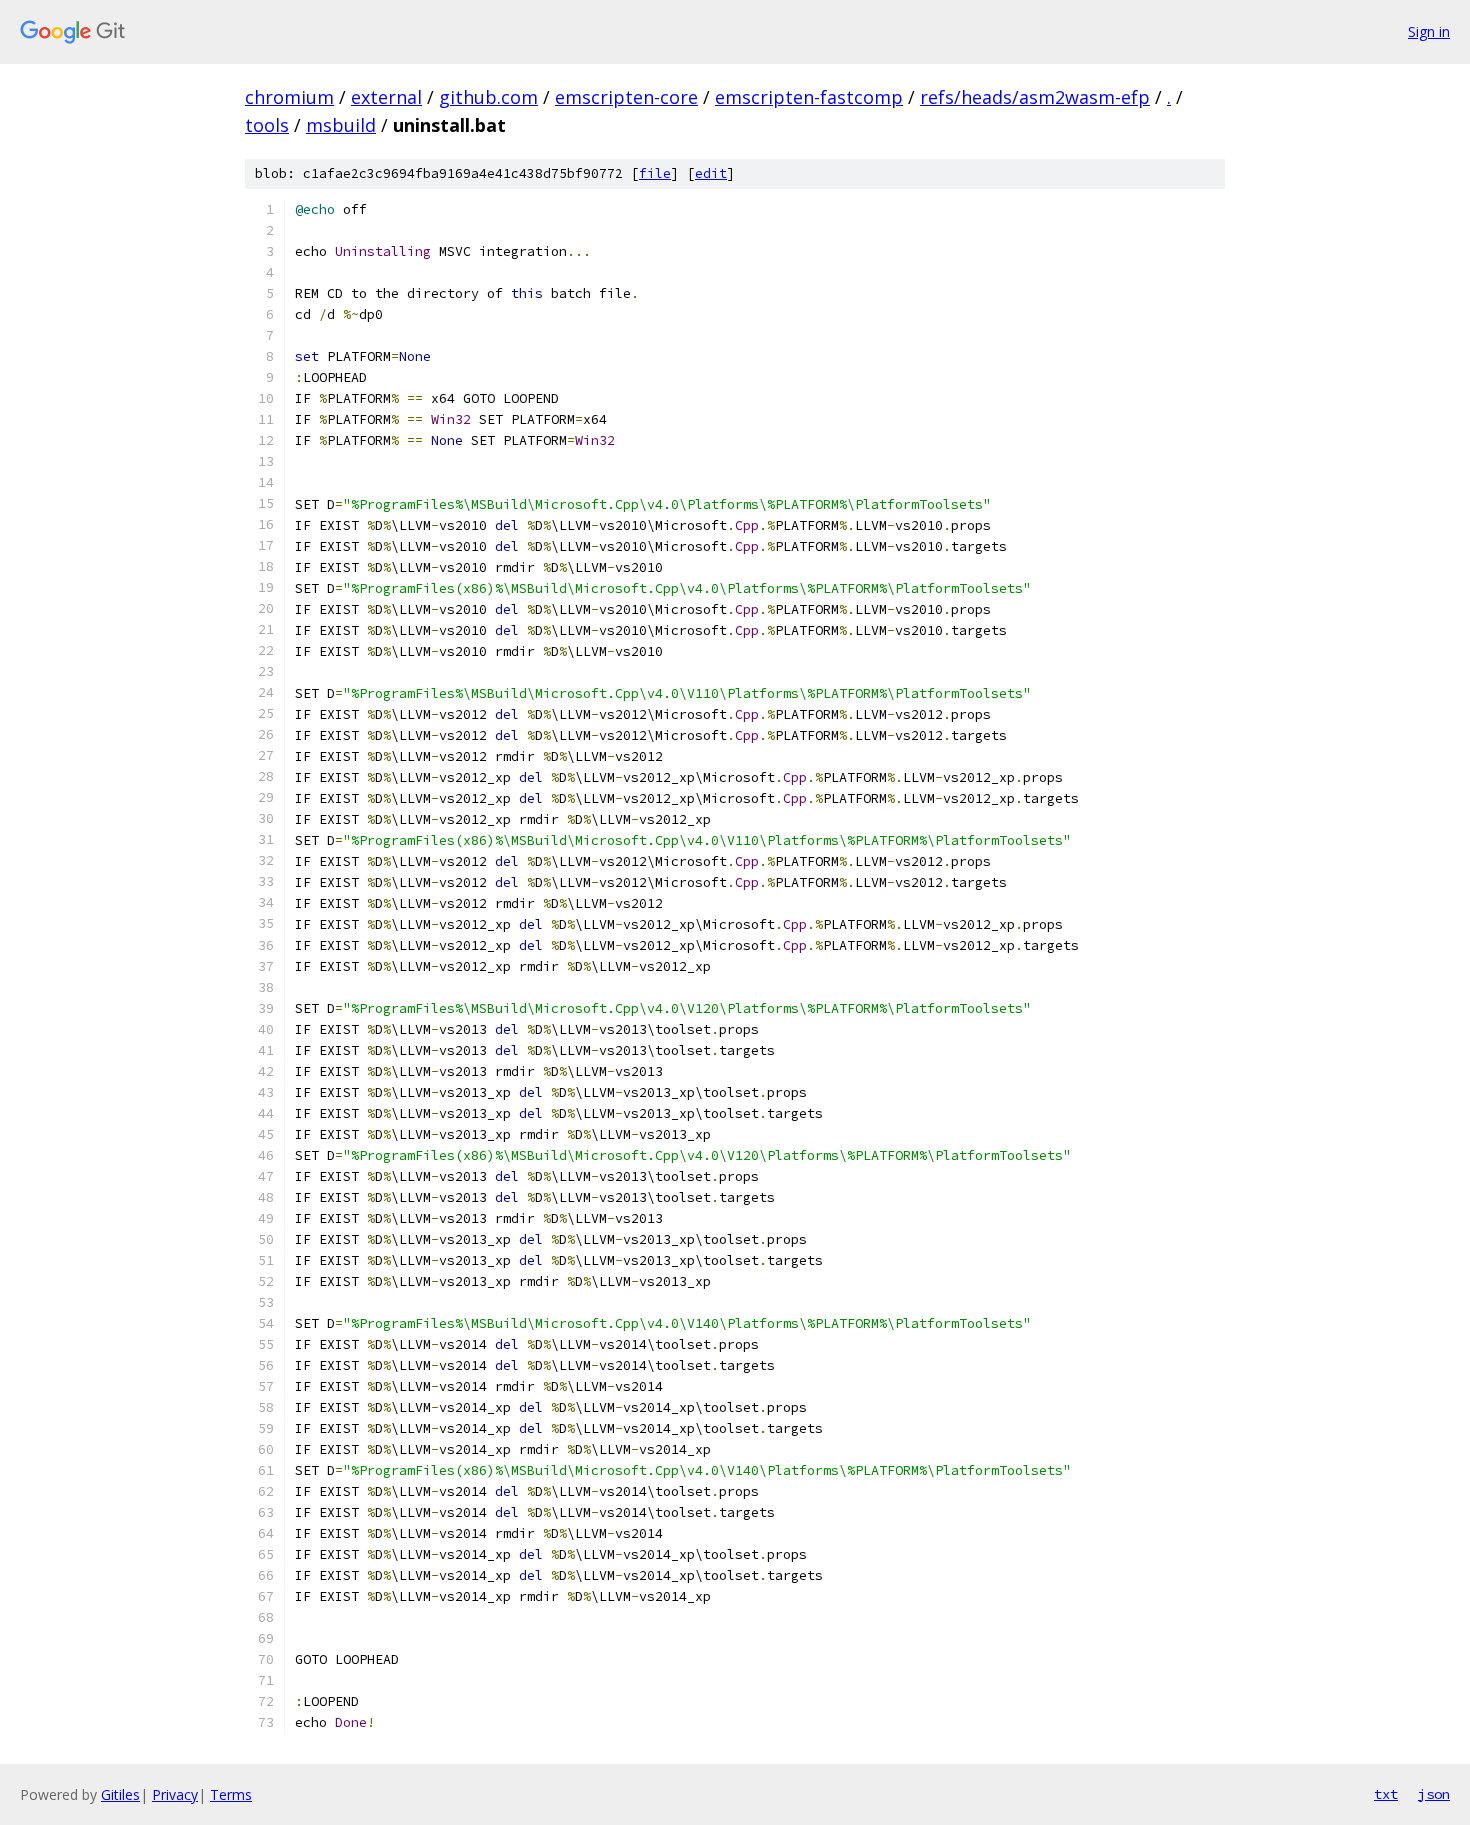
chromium (289, 97)
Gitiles (120, 1794)
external (386, 97)
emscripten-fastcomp (809, 97)
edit (711, 173)
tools (267, 125)
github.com (488, 97)
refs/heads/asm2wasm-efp (1035, 97)
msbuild (341, 125)
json (1434, 1794)
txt (1386, 1794)
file (655, 173)
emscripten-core (626, 97)
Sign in (1429, 31)
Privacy (175, 1794)
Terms (231, 1794)
